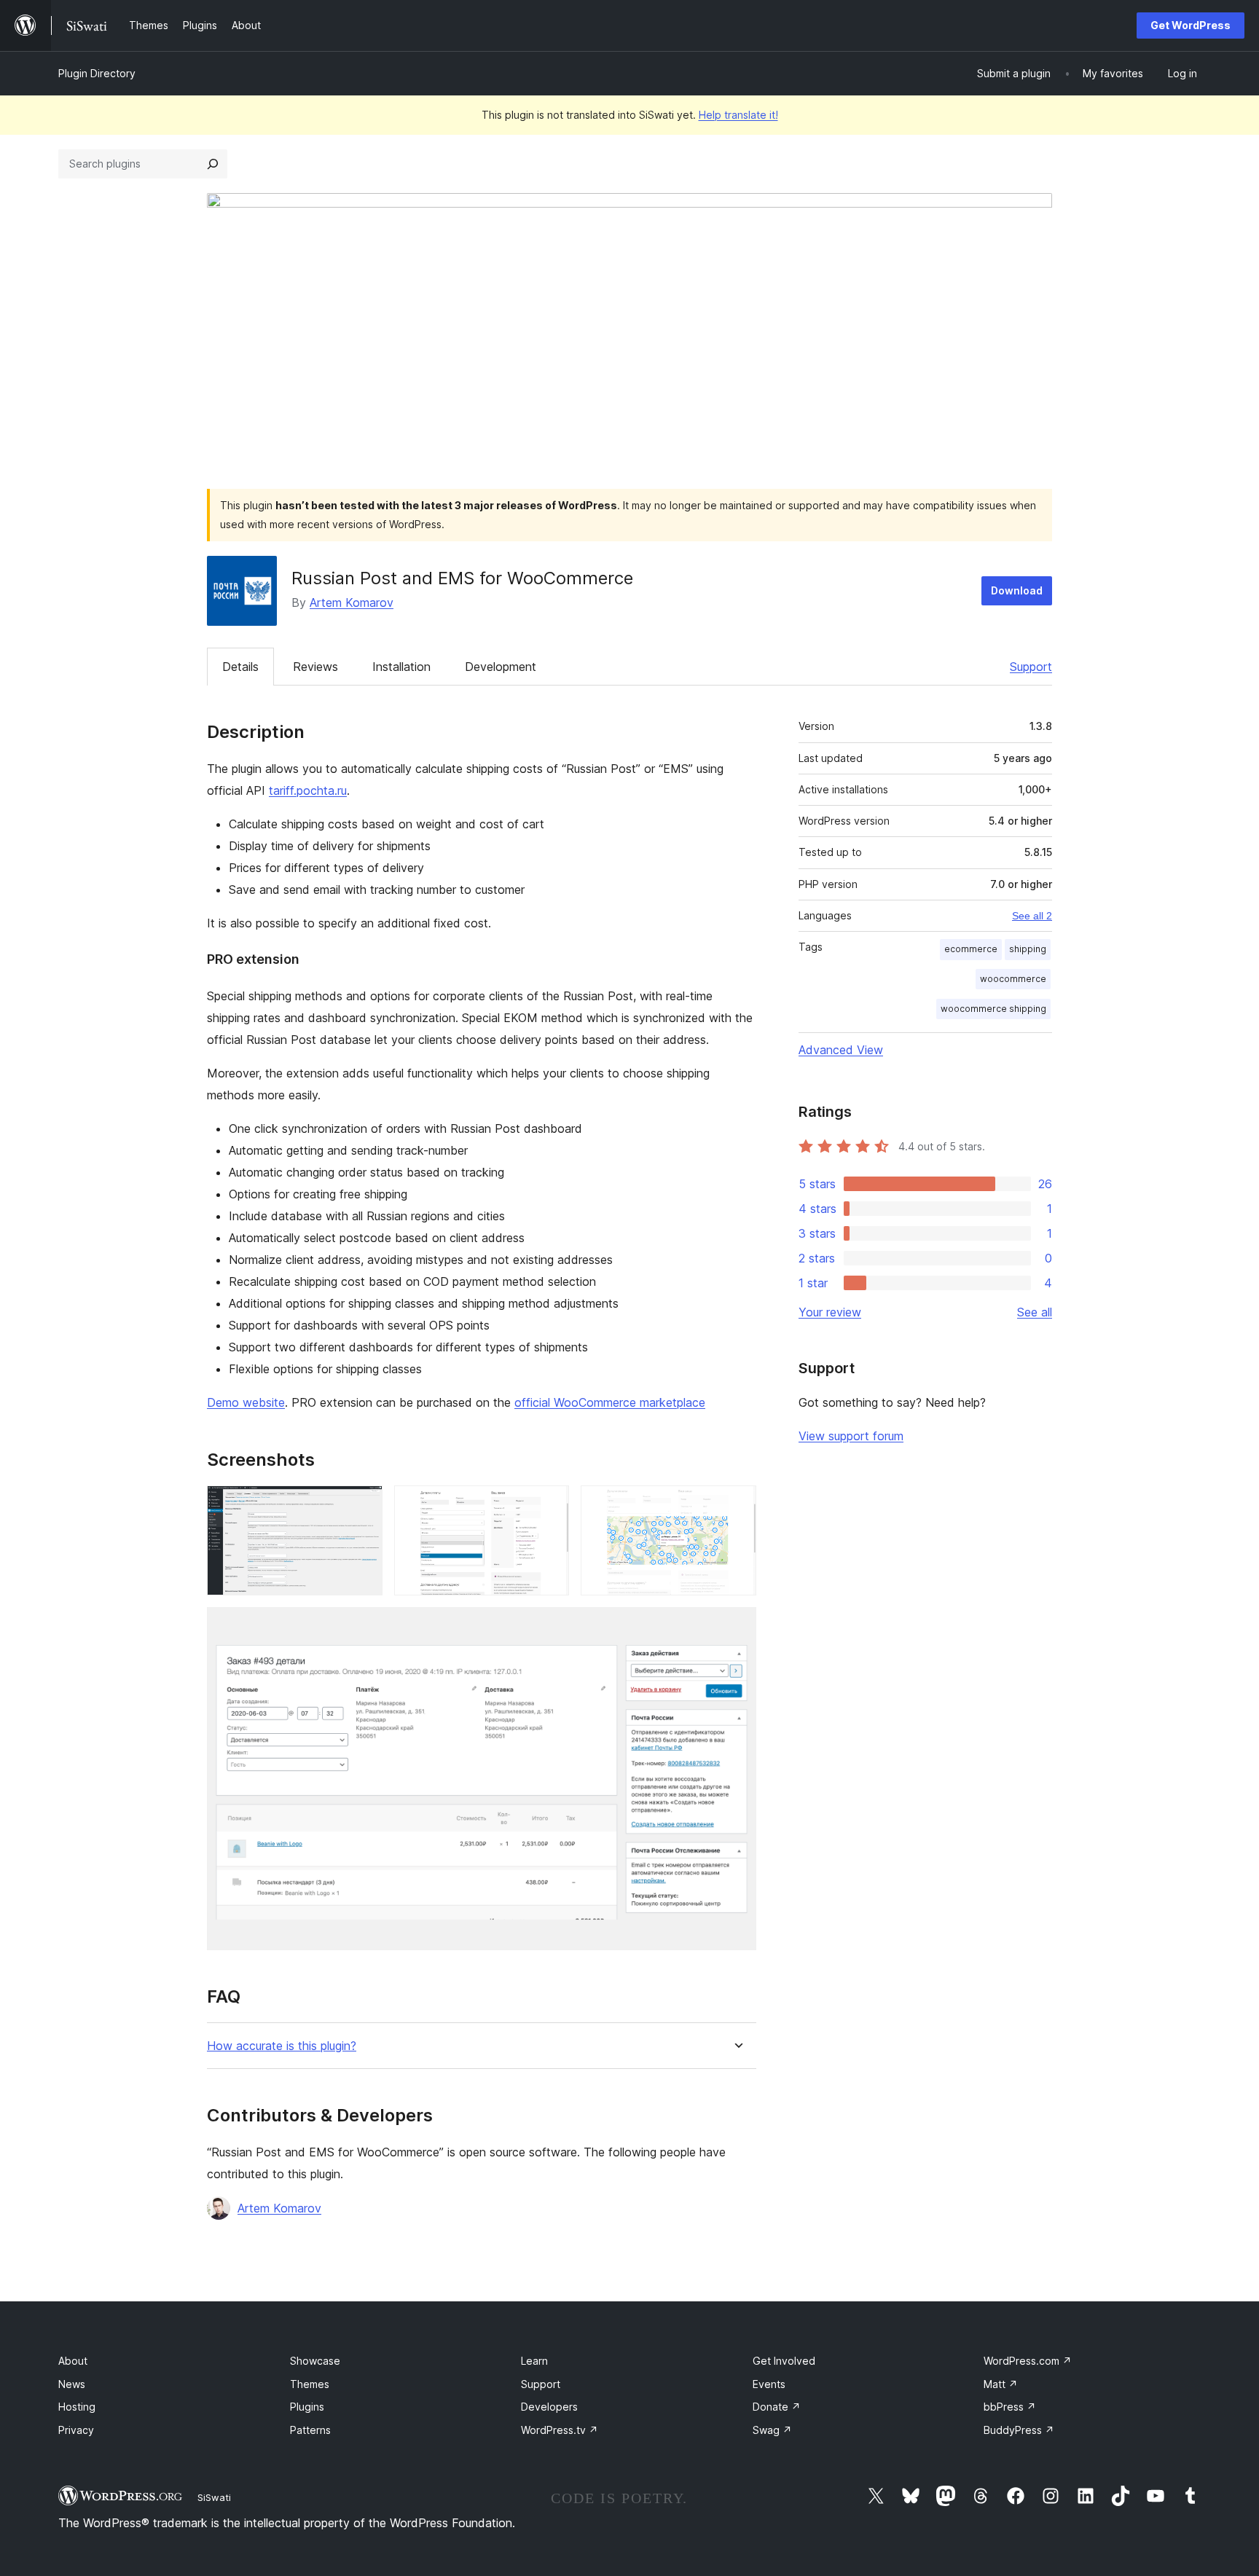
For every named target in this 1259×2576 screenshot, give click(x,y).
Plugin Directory (97, 73)
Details (240, 667)
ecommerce (971, 949)
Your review (830, 1312)
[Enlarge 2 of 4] (549, 1505)
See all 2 (1032, 916)
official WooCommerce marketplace (610, 1402)
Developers (549, 2407)
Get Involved (784, 2361)
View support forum (851, 1436)
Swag (772, 2430)
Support (1031, 667)
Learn (534, 2361)
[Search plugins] (213, 164)
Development (501, 667)
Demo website (246, 1402)
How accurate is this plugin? (282, 2046)
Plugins (307, 2407)
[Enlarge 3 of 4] (737, 1505)
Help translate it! (738, 115)
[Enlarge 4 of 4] (737, 1627)
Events (769, 2384)
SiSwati (214, 2497)
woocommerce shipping (993, 1009)
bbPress (1010, 2407)
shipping (1028, 949)
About (73, 2361)
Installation (401, 667)
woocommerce (1013, 979)
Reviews (315, 667)
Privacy (76, 2430)
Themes (310, 2384)
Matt (1001, 2384)
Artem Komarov (352, 602)
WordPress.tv (560, 2430)
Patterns (310, 2430)
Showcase (315, 2361)
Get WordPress (1191, 25)
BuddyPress (1019, 2430)
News (72, 2384)
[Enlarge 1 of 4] (363, 1505)
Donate (777, 2407)
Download (1017, 590)
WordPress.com (1028, 2361)
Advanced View (841, 1050)
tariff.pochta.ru (308, 790)
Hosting (77, 2407)
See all (1035, 1312)
